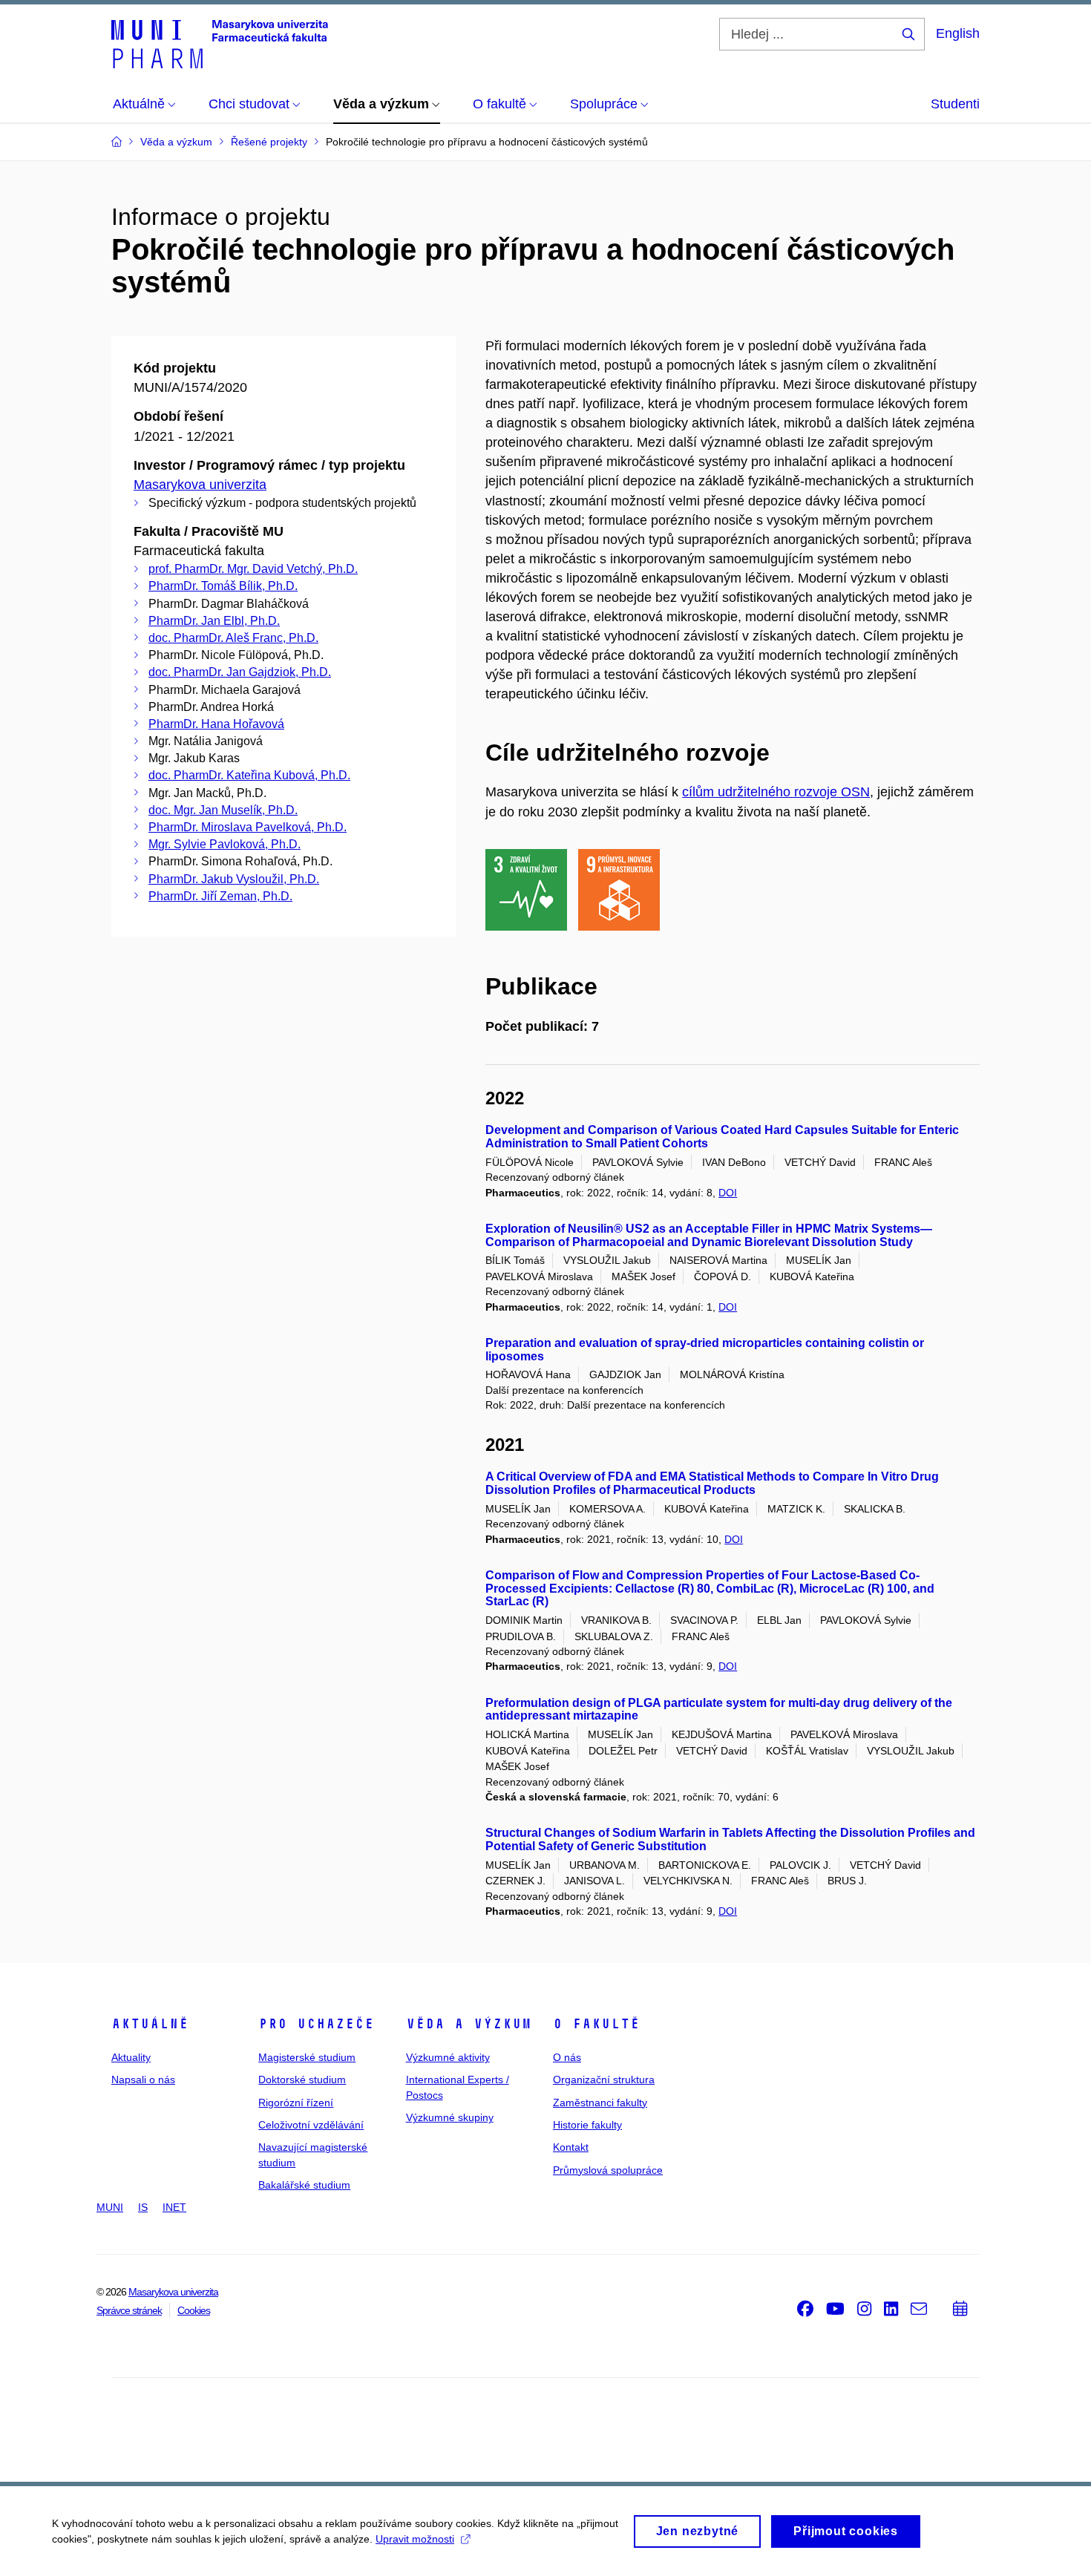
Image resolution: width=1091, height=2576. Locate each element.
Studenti (955, 104)
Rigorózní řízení (296, 2103)
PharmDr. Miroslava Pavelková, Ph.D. (248, 827)
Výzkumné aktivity (448, 2057)
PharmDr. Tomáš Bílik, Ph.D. (223, 586)
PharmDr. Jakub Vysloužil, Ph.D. (234, 879)
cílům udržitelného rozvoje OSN (776, 792)
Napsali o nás (143, 2080)
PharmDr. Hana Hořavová (216, 724)
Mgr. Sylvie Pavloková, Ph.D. (225, 844)
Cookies (194, 2310)
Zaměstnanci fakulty (600, 2103)
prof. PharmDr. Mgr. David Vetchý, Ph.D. (253, 569)
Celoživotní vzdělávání (311, 2125)
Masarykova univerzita (200, 485)
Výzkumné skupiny (450, 2117)
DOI (728, 1193)
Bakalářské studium (304, 2185)
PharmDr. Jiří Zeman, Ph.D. (220, 896)
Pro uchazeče (316, 2024)
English (958, 33)
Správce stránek (129, 2310)
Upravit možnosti (415, 2539)
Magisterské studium (307, 2057)
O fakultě (596, 2024)
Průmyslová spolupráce (608, 2170)
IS (143, 2207)
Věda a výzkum (469, 2024)
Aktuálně (150, 2024)
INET (174, 2207)
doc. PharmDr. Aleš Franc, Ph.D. (233, 638)
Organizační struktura (604, 2080)
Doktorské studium (302, 2080)
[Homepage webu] (220, 43)
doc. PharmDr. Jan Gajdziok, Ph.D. (240, 672)
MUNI (110, 2207)
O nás (567, 2057)
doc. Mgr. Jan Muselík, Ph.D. (223, 810)
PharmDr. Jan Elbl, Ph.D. (214, 621)
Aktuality (131, 2057)
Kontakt (571, 2147)
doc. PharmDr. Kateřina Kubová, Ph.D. (249, 775)
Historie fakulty (587, 2125)
